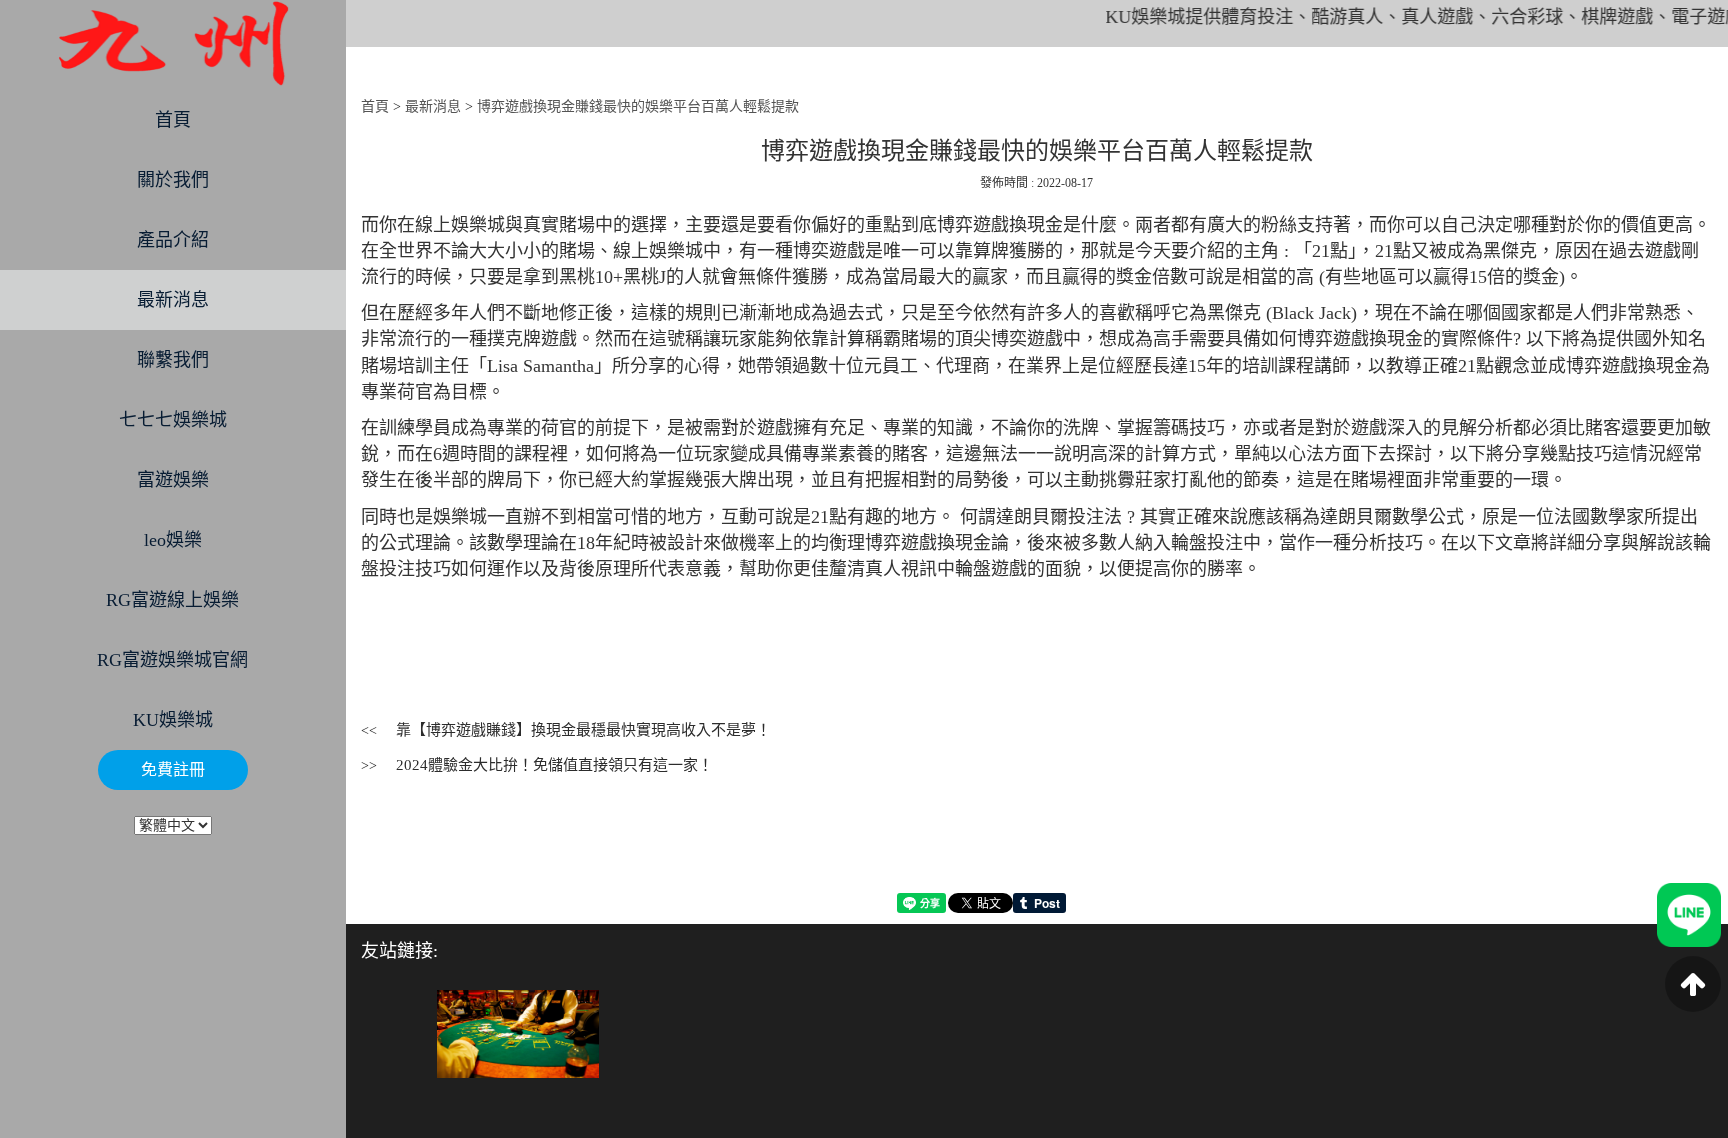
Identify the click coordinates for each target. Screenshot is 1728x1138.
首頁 (173, 120)
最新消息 (173, 300)
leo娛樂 (173, 540)
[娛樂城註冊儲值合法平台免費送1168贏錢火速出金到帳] (173, 43)
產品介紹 (173, 240)
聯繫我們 (173, 360)
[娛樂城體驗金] (518, 1032)
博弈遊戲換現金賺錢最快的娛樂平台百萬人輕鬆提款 (638, 106)
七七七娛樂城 (173, 420)
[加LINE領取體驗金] (1689, 913)
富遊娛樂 (173, 480)
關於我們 (173, 180)
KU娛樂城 (173, 720)
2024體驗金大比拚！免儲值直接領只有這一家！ (554, 765)
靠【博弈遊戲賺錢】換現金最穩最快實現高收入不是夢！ (583, 730)
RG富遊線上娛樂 (172, 600)
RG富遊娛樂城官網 (172, 660)
